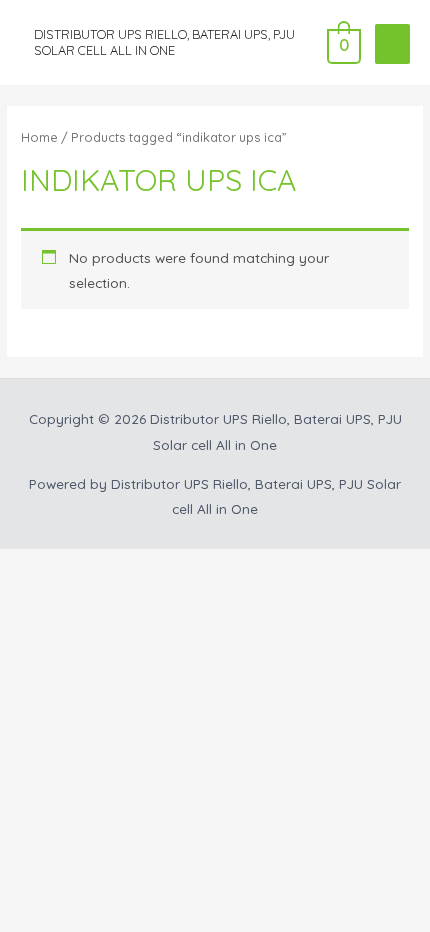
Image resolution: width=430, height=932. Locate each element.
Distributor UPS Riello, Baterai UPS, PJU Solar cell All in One (164, 41)
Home (39, 137)
